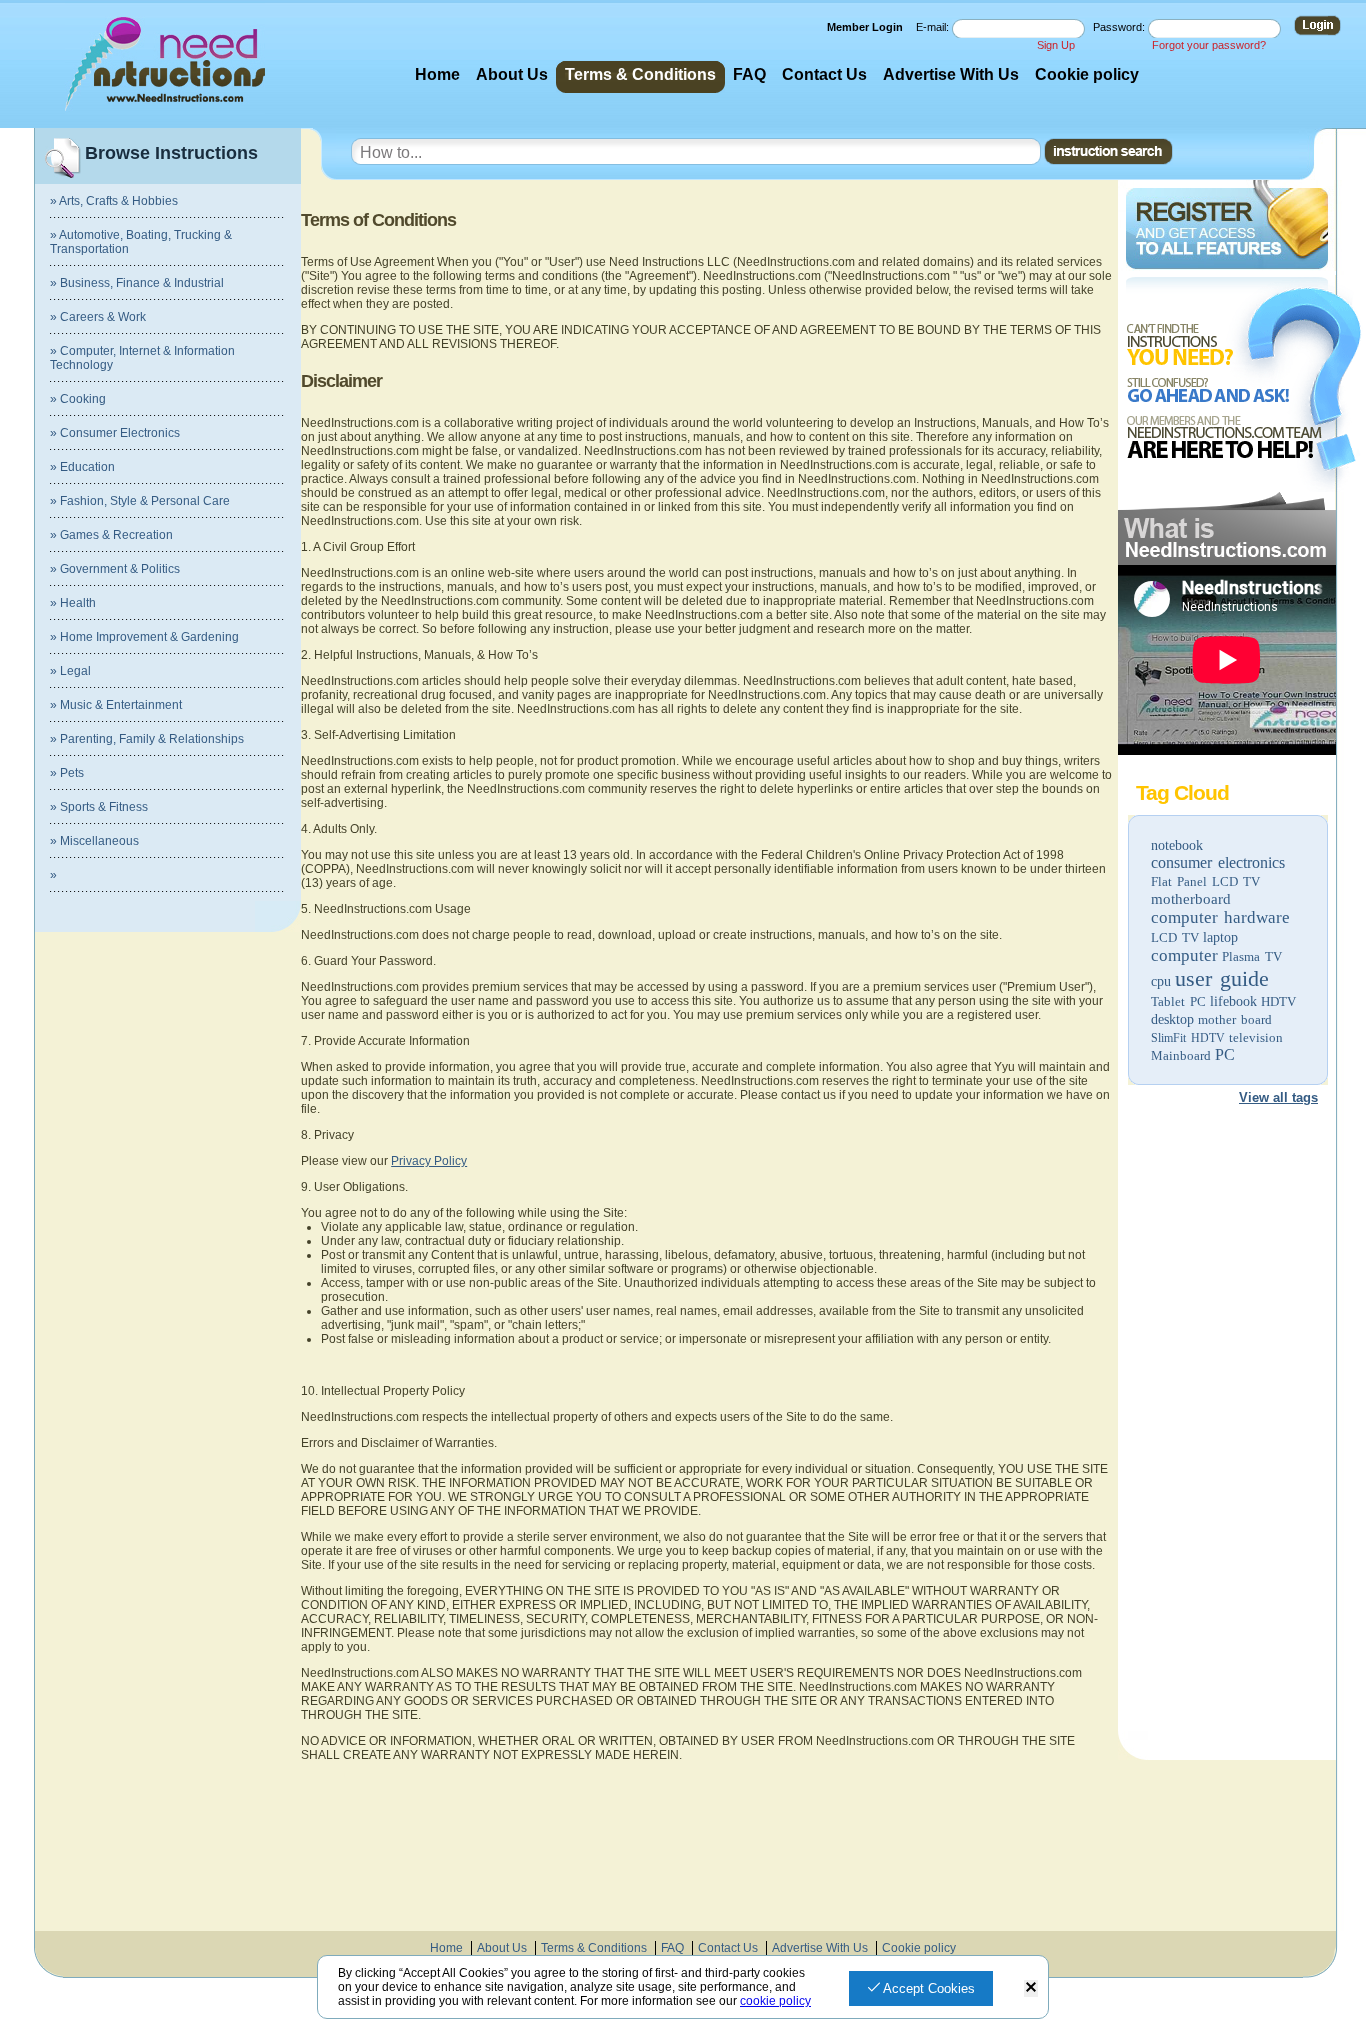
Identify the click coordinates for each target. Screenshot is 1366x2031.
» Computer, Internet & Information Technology (142, 358)
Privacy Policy (429, 1161)
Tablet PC (1178, 1001)
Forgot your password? (1209, 45)
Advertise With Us (951, 74)
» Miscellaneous (94, 841)
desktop (1172, 1019)
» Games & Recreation (111, 535)
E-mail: (934, 27)
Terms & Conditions (640, 74)
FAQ (749, 74)
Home (437, 74)
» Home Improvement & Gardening (144, 637)
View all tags (1278, 1097)
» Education (82, 467)
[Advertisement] (1226, 1426)
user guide (1222, 978)
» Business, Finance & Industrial (137, 283)
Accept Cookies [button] (927, 1988)
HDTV (1278, 1001)
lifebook (1233, 1001)
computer (1184, 955)
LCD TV (1175, 937)
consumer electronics (1218, 862)
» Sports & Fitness (99, 807)
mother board (1235, 1019)
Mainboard (1181, 1055)
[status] (1031, 1988)
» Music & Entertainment (116, 705)
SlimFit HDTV (1188, 1038)
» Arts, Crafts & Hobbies (114, 201)
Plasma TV (1252, 956)
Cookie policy (1087, 74)
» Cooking (78, 399)
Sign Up (1056, 45)
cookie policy (775, 2001)
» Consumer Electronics (115, 433)
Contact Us (824, 74)
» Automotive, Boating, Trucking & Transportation (141, 242)
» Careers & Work (98, 317)
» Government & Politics (115, 569)
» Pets (67, 773)
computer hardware (1220, 917)
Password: (1120, 27)
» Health (73, 603)
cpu (1161, 981)
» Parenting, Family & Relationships (147, 739)
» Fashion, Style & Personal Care (140, 501)
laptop (1220, 937)
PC (1225, 1054)
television (1256, 1037)
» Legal (70, 671)
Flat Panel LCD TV (1205, 881)
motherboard (1191, 899)
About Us (512, 74)
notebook (1177, 845)
